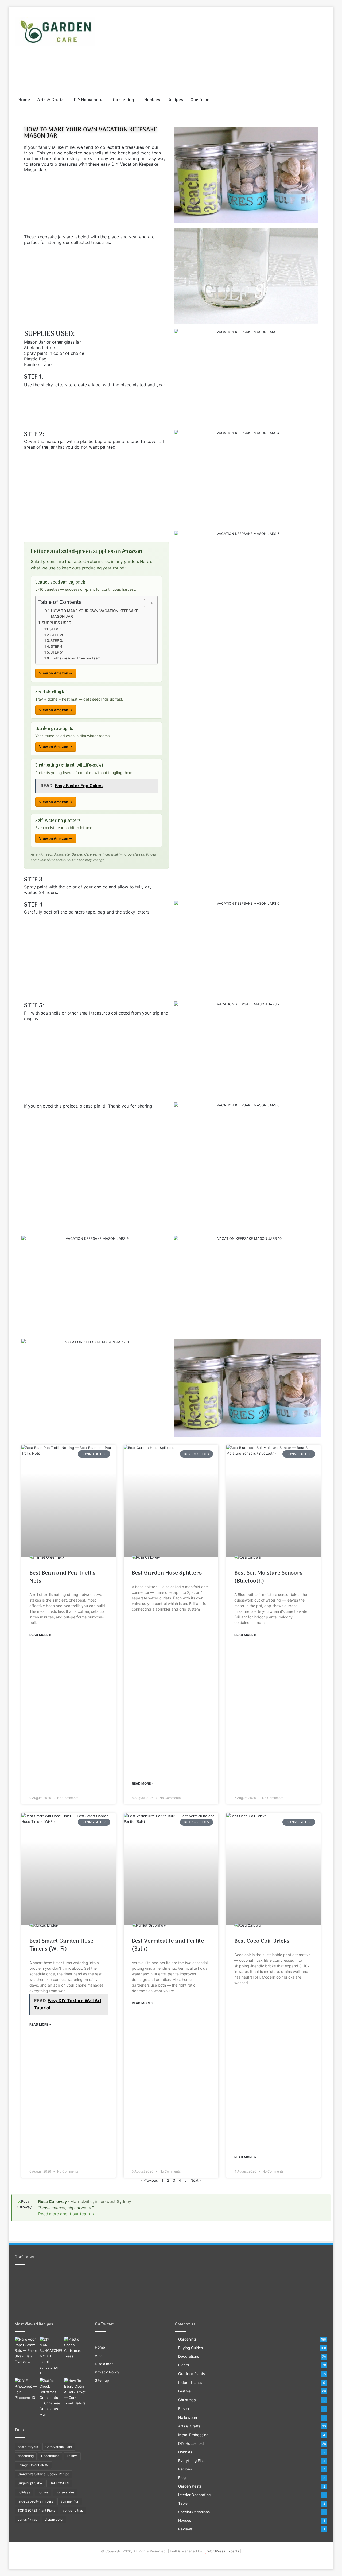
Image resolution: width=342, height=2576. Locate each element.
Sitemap (102, 2380)
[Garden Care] (55, 32)
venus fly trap (73, 2510)
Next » (196, 2180)
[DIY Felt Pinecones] (26, 2389)
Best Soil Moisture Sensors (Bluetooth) (268, 1577)
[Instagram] (181, 2560)
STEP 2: (57, 635)
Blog (182, 2478)
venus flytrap (27, 2519)
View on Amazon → (56, 673)
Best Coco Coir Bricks (262, 1941)
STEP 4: (57, 646)
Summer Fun (70, 2501)
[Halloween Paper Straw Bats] (26, 2351)
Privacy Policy (107, 2372)
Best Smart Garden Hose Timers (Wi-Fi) (61, 1945)
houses (43, 2492)
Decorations (50, 2456)
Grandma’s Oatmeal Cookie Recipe (43, 2474)
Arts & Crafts (50, 100)
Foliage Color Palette (33, 2465)
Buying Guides (191, 2348)
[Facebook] (161, 2560)
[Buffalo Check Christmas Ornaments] (51, 2398)
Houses (185, 2520)
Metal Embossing (193, 2435)
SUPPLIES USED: (57, 623)
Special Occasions (194, 2512)
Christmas (187, 2400)
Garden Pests (190, 2486)
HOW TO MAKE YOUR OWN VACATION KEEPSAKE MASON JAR (95, 614)
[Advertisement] (224, 49)
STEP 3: (57, 640)
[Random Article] (315, 100)
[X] (168, 2560)
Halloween (188, 2417)
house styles (65, 2492)
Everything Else (191, 2461)
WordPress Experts (223, 2551)
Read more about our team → (67, 2214)
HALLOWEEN (59, 2483)
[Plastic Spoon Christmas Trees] (75, 2348)
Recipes (175, 100)
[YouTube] (174, 2560)
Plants (184, 2365)
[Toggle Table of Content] (146, 603)
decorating (26, 2456)
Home (24, 100)
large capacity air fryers (35, 2501)
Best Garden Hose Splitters (167, 1573)
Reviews (185, 2529)
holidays (24, 2492)
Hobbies (152, 100)
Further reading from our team (75, 658)
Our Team (200, 100)
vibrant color (54, 2519)
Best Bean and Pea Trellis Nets (62, 1577)
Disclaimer (104, 2364)
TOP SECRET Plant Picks (36, 2510)
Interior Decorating (194, 2495)
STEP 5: (57, 652)
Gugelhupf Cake (30, 2483)
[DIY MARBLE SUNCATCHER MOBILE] (51, 2356)
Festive (72, 2456)
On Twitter (105, 2324)
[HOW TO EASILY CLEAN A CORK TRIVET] (75, 2392)
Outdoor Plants (192, 2374)
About (100, 2356)
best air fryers (28, 2447)
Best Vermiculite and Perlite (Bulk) (168, 1945)
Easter (184, 2409)
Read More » (40, 1635)
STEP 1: (55, 629)
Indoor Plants (190, 2382)
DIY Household (88, 100)
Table (183, 2503)
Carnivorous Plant (59, 2447)
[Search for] (323, 100)
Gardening (123, 100)
